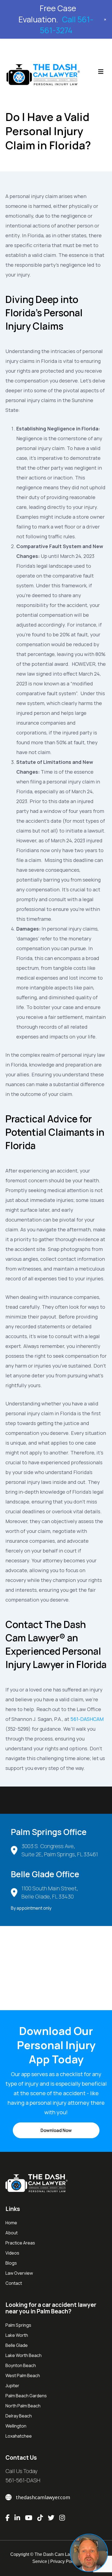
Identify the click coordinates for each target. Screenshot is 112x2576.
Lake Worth (17, 2335)
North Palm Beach (23, 2406)
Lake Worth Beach (24, 2355)
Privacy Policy (64, 2561)
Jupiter (12, 2386)
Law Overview (19, 2273)
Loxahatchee (19, 2436)
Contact (14, 2283)
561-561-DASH (23, 2480)
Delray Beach (19, 2416)
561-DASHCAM (87, 1719)
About (12, 2233)
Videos (12, 2253)
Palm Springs (18, 2325)
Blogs (11, 2263)
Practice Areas (20, 2243)
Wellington (16, 2426)
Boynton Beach (21, 2365)
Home (11, 2223)
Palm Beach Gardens (26, 2396)
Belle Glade (17, 2345)
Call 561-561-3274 (67, 25)
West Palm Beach (23, 2375)
